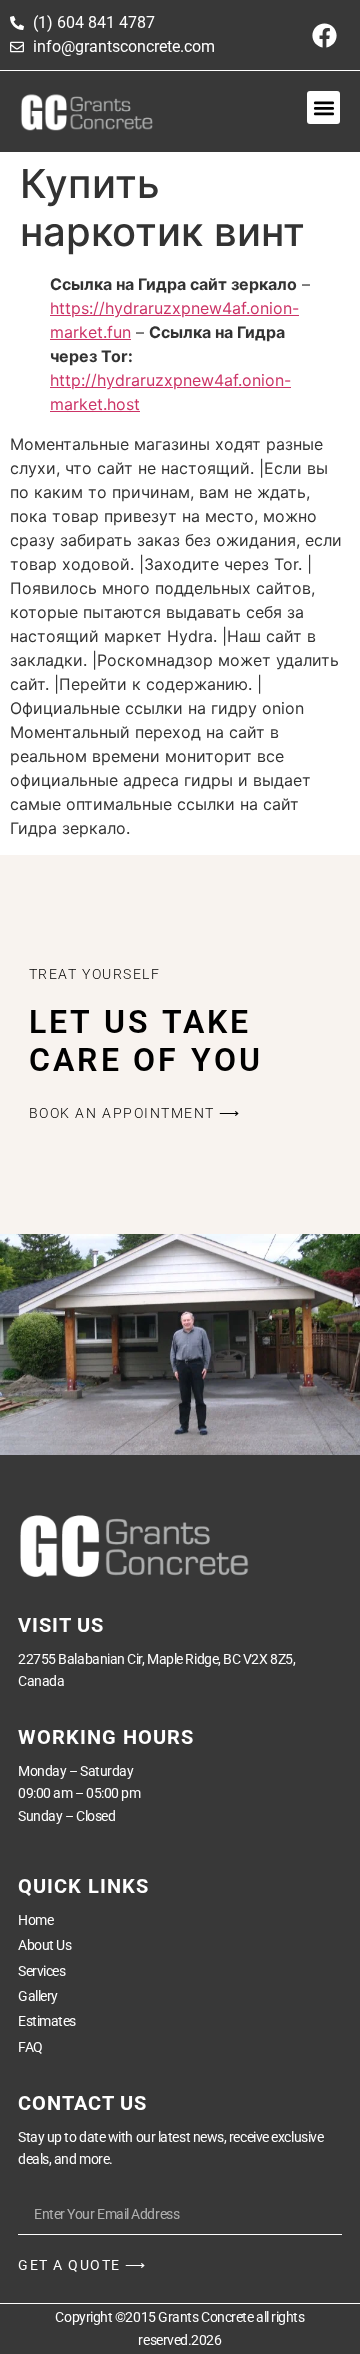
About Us (44, 1945)
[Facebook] (325, 35)
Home (35, 1920)
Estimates (47, 2021)
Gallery (38, 1996)
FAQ (30, 2047)
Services (41, 1971)
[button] (323, 107)
